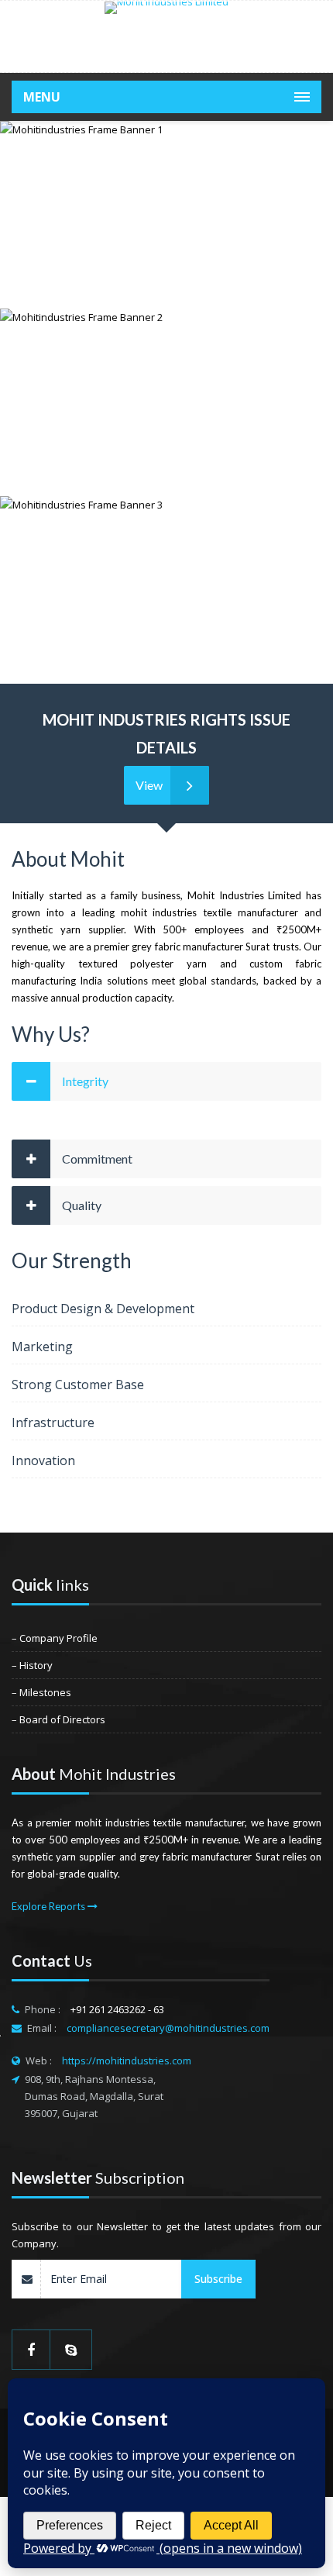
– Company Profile (55, 1638)
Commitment (97, 1159)
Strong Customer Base (78, 1385)
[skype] (71, 2350)
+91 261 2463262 (109, 2009)
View (149, 785)
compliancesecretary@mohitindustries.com (168, 2028)
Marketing (42, 1347)
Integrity (85, 1081)
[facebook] (31, 2350)
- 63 (156, 2009)
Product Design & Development (103, 1309)
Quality (82, 1205)
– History (32, 1665)
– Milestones (41, 1692)
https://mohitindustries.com (127, 2060)
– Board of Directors (58, 1719)
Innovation (43, 1460)
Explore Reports (50, 1906)
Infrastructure (53, 1422)
